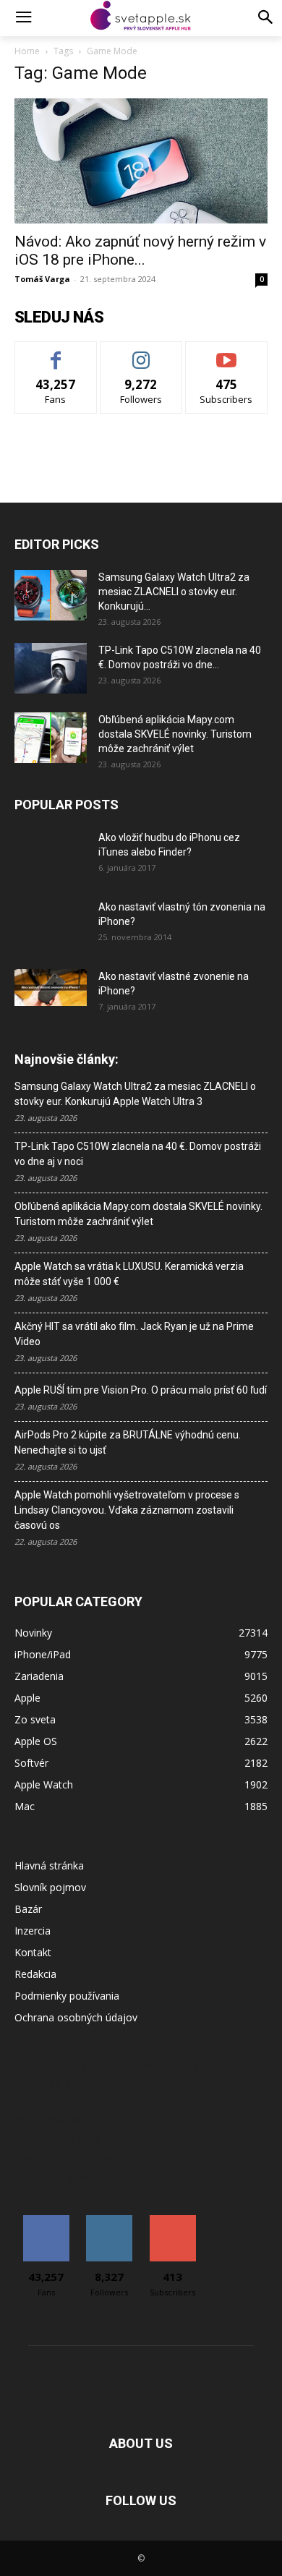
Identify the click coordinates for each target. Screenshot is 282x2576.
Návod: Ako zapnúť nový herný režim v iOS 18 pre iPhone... (140, 251)
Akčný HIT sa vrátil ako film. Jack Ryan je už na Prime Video (134, 1334)
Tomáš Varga (42, 279)
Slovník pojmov (50, 1887)
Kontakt (33, 1952)
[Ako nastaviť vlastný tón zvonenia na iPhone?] (51, 925)
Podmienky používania (67, 1996)
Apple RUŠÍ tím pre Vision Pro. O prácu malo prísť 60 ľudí (141, 1390)
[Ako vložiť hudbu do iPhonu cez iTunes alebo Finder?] (51, 856)
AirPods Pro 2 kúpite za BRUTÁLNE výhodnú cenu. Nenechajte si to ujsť (128, 1442)
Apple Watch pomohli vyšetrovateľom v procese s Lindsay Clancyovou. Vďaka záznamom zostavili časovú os (127, 1510)
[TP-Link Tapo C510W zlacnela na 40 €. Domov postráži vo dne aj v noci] (51, 668)
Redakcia (35, 1974)
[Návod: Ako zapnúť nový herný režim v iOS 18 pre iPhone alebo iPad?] (141, 161)
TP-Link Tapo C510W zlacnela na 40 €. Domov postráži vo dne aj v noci (138, 1154)
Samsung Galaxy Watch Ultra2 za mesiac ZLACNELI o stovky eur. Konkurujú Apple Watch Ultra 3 (135, 1094)
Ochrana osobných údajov (76, 2017)
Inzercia (33, 1931)
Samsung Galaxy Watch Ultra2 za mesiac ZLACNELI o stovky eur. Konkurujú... (174, 592)
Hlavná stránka (49, 1865)
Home (27, 51)
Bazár (28, 1909)
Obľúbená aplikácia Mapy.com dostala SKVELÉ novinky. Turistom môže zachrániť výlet (175, 734)
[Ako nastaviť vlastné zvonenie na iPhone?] (51, 988)
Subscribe (226, 353)
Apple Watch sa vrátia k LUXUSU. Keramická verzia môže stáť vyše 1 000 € (129, 1274)
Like (56, 353)
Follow (141, 353)
